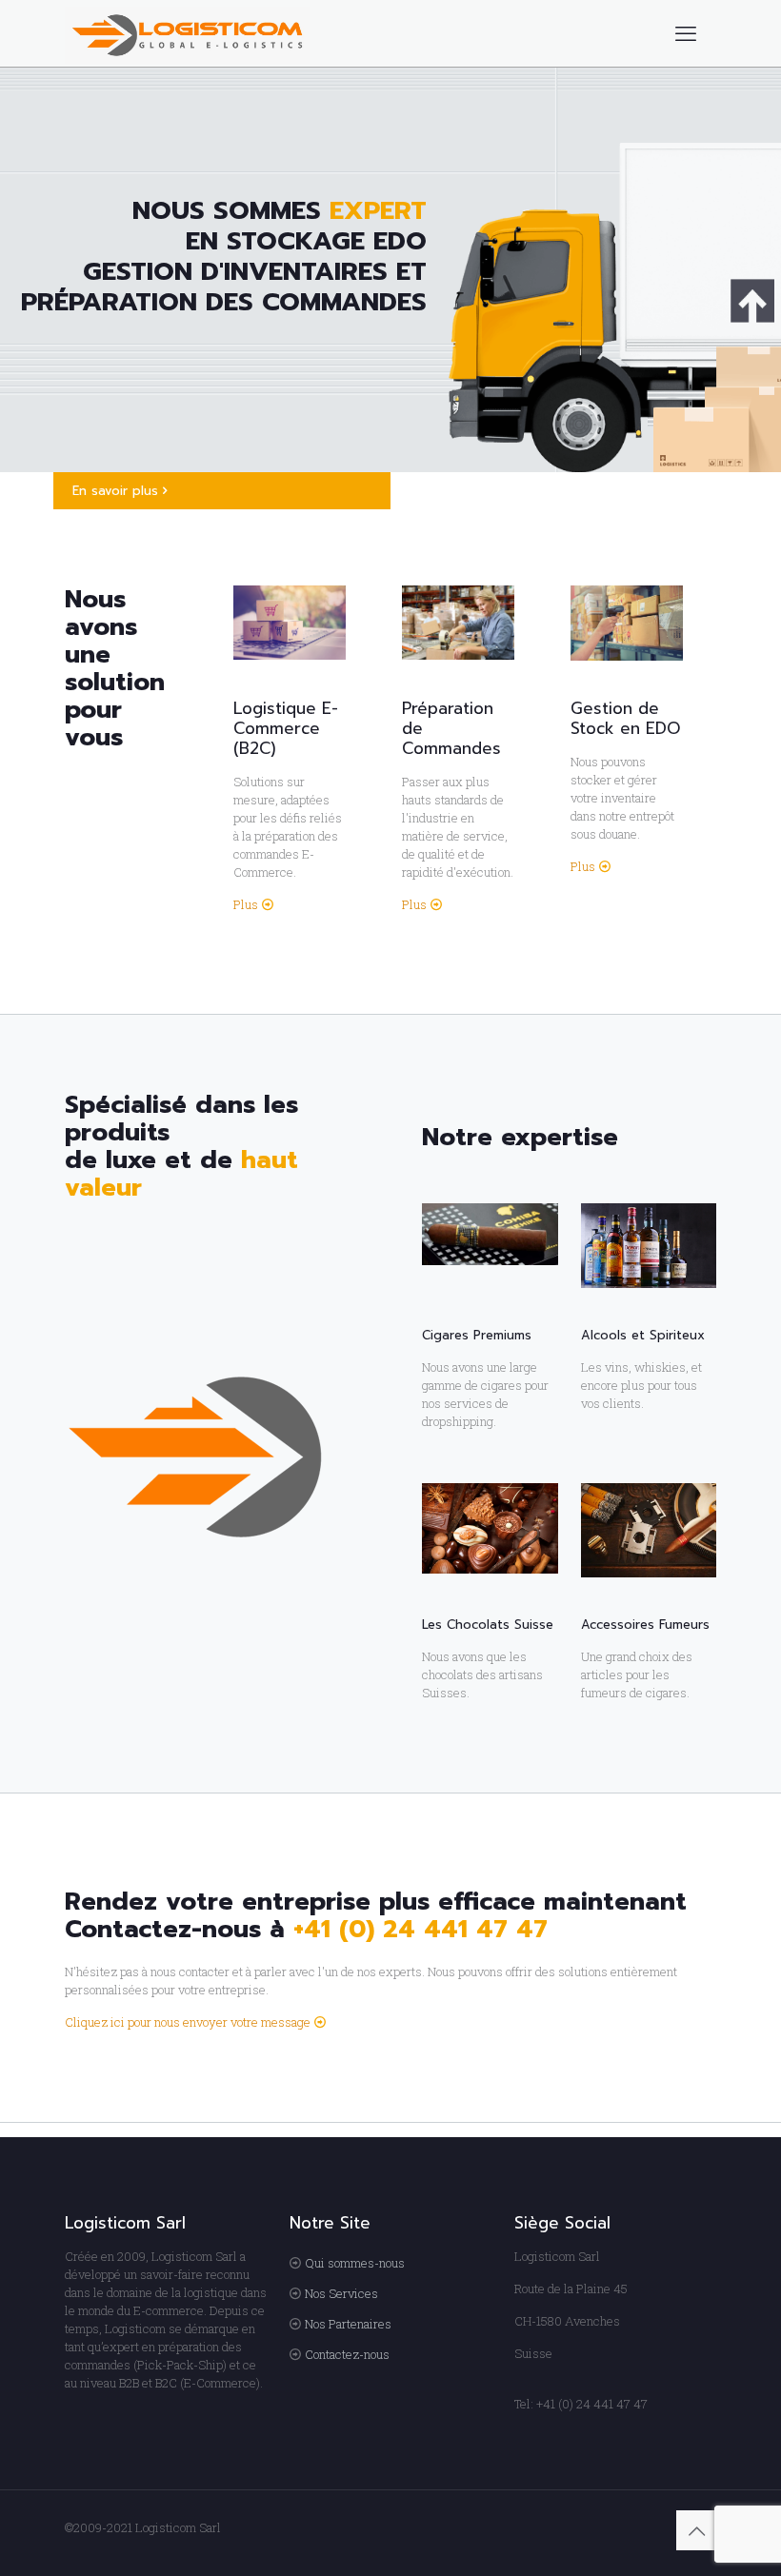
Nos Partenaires (348, 2324)
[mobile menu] (686, 33)
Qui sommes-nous (355, 2263)
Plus (246, 904)
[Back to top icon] (696, 2530)
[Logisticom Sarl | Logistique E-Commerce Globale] (188, 33)
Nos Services (341, 2293)
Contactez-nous (347, 2354)
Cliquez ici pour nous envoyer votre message (188, 2022)
